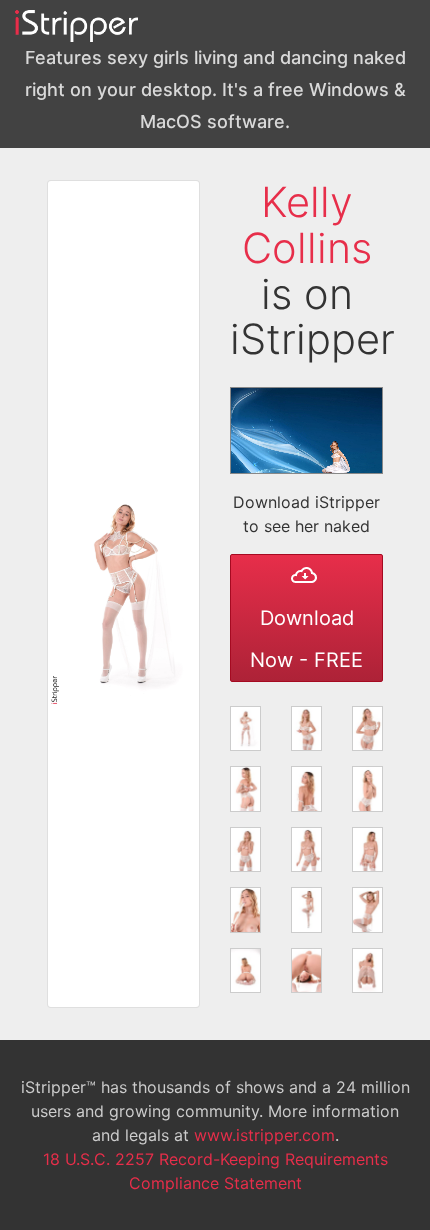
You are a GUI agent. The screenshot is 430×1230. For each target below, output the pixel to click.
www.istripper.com (264, 1135)
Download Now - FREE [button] (306, 639)
